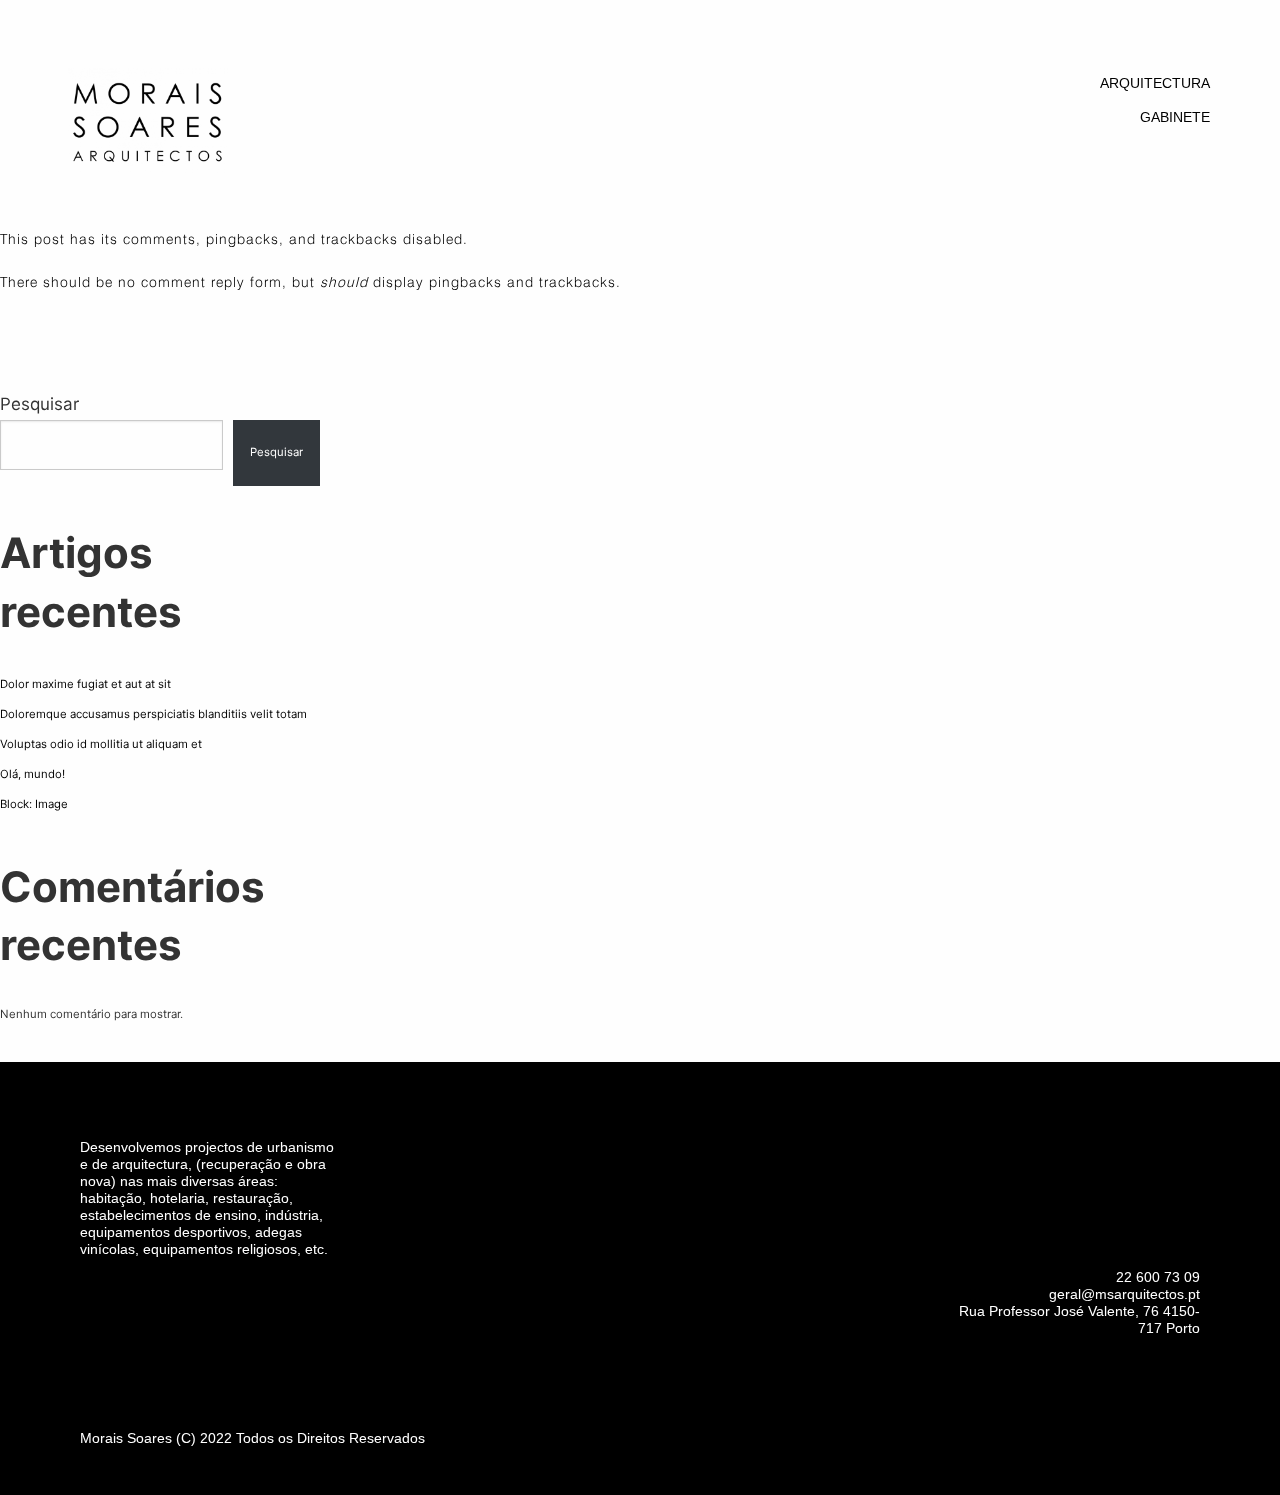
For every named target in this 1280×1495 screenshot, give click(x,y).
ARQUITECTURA (1155, 83)
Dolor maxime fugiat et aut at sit (85, 684)
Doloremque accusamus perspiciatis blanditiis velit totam (153, 714)
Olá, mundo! (32, 774)
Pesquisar (39, 404)
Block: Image (34, 804)
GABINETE (1175, 117)
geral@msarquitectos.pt (1124, 1294)
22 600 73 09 (1158, 1277)
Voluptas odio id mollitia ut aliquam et (101, 744)
